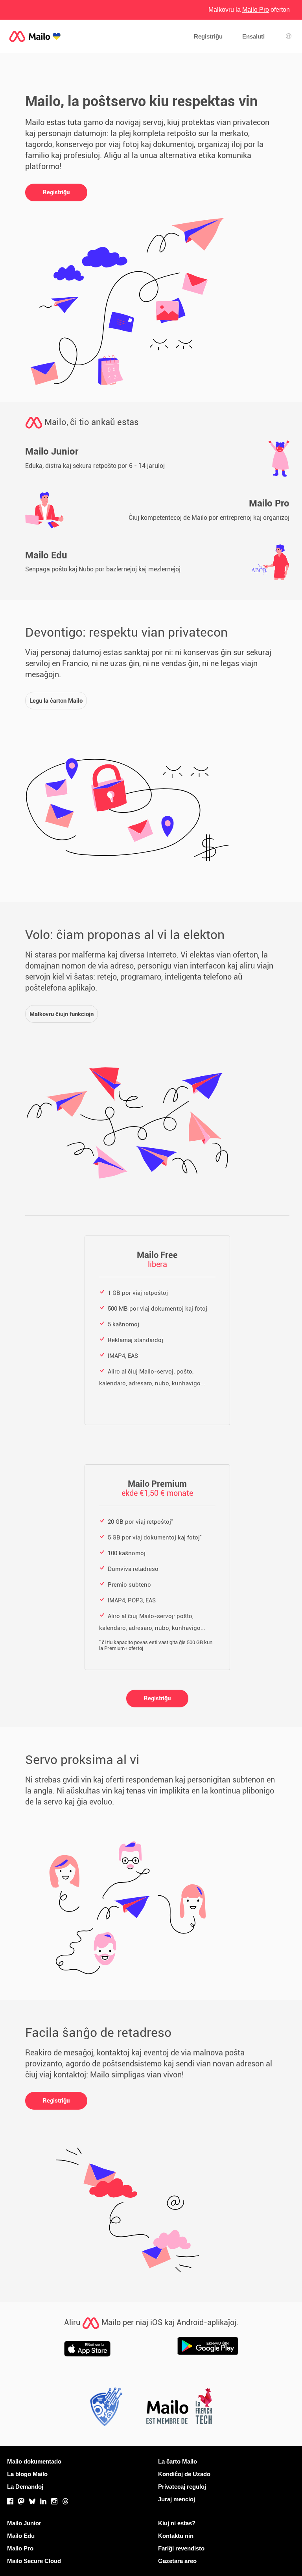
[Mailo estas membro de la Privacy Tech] (104, 2409)
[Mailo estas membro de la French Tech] (179, 2409)
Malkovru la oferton (249, 10)
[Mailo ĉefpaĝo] (35, 36)
